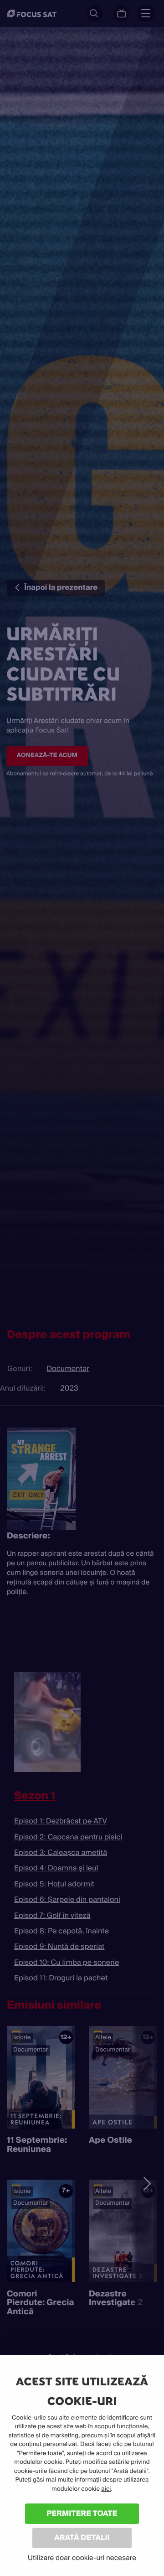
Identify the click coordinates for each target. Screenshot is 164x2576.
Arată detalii (82, 2537)
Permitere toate (82, 2513)
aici (106, 2489)
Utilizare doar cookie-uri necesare (82, 2558)
